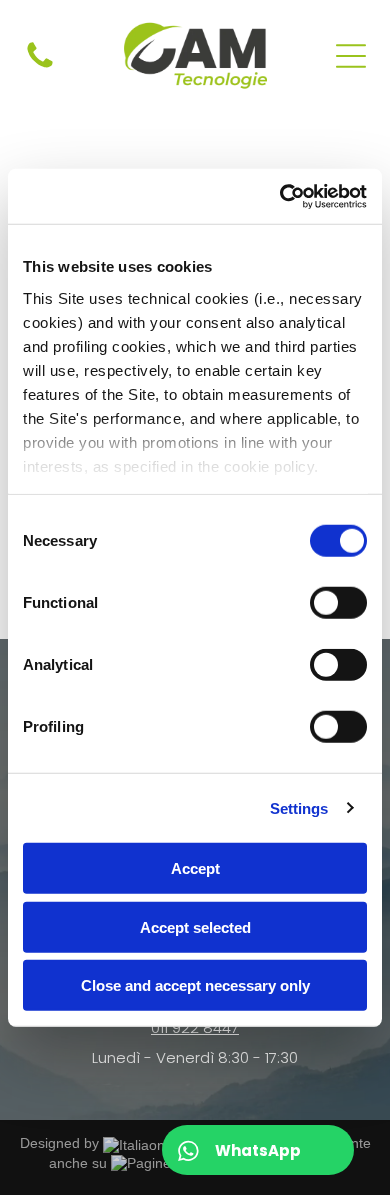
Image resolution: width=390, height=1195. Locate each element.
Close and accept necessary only (195, 985)
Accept (195, 868)
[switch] (338, 603)
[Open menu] (351, 56)
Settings (299, 807)
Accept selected (195, 926)
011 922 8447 (195, 1027)
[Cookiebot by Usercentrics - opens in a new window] (280, 196)
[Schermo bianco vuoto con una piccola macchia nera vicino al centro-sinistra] (40, 66)
